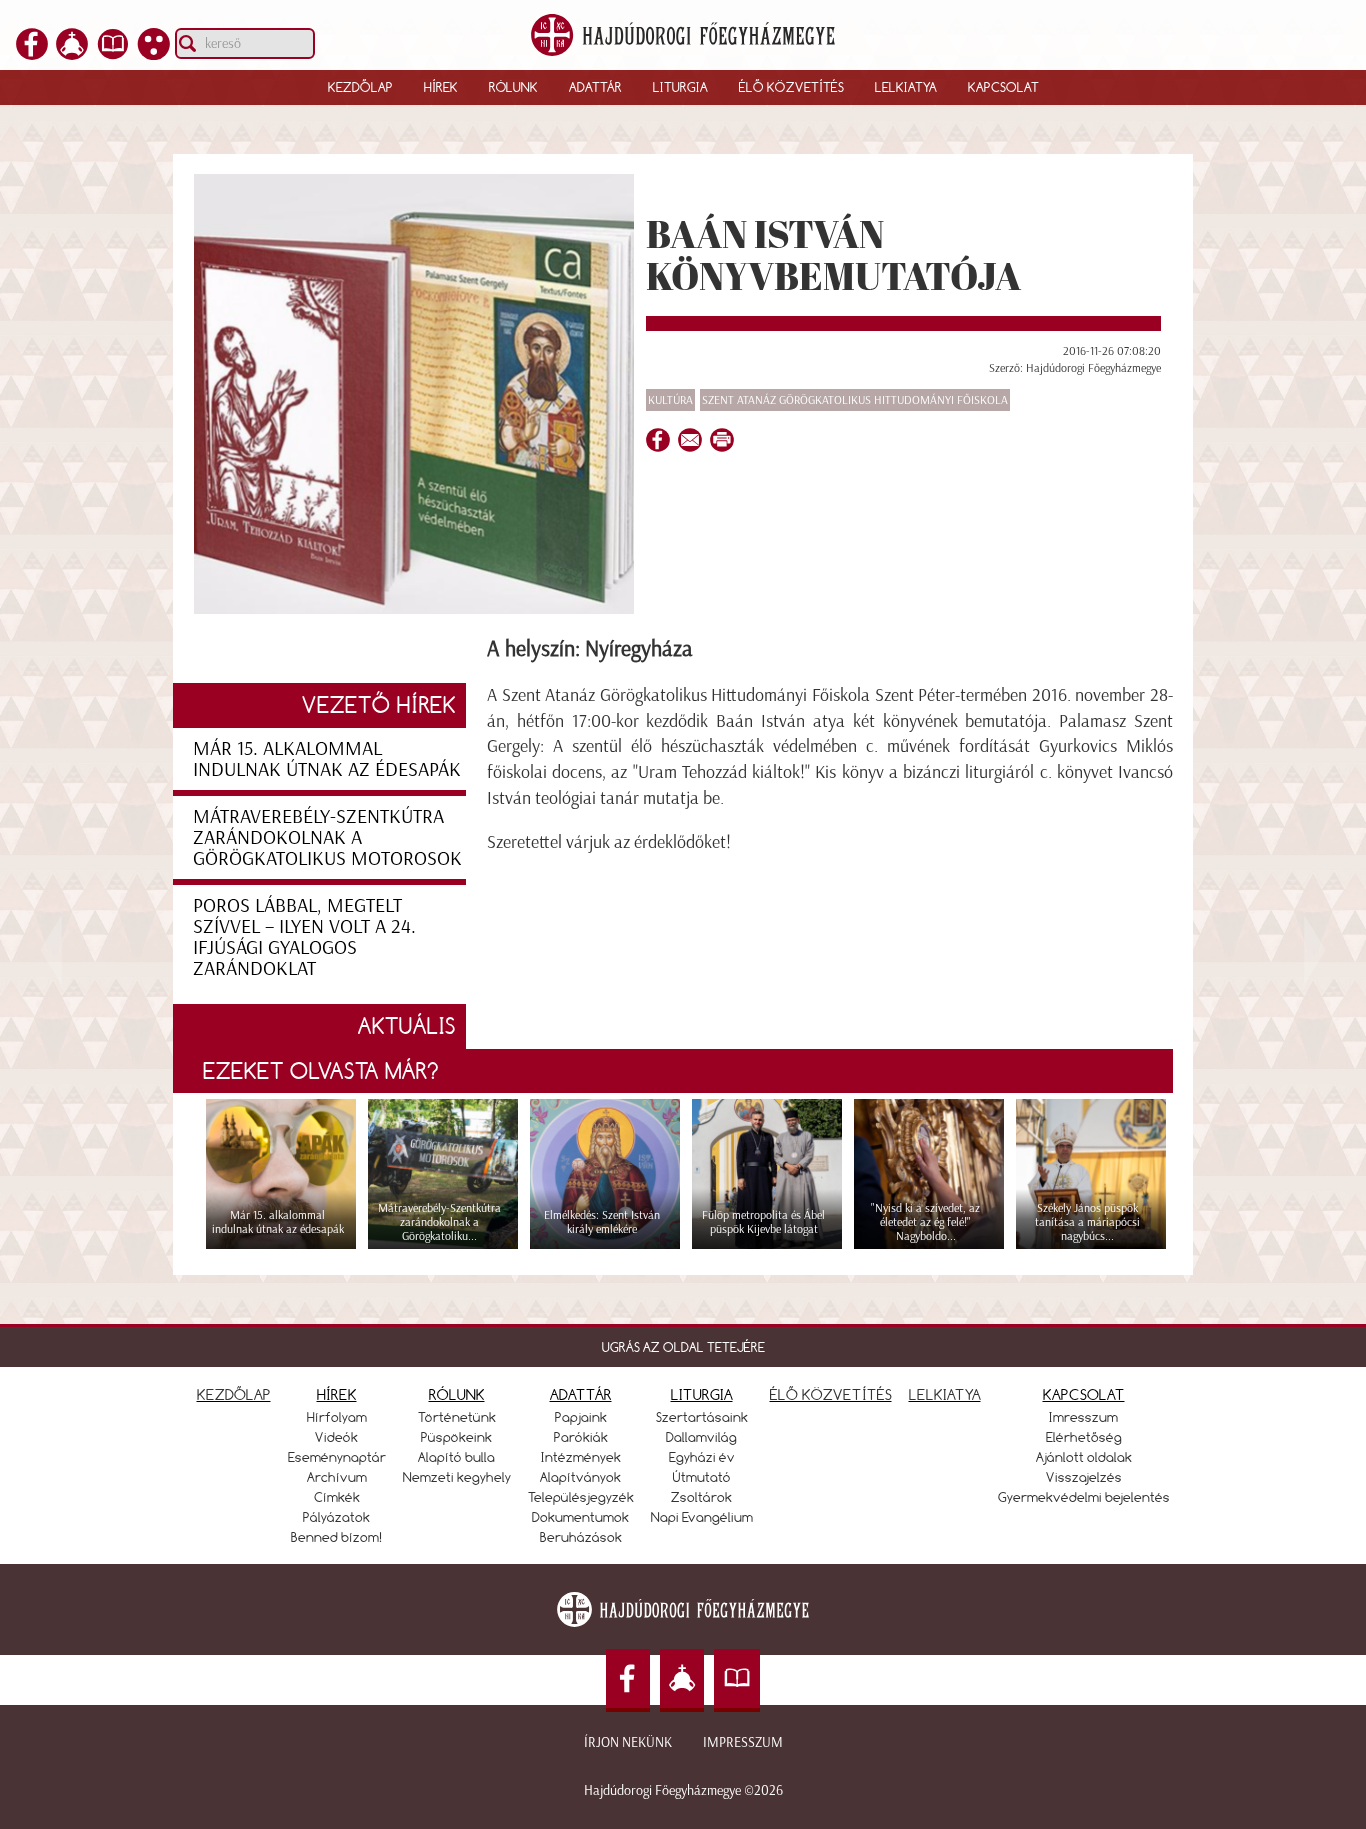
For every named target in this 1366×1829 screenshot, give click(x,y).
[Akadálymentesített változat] (154, 54)
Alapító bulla (456, 1457)
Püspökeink (456, 1437)
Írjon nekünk (628, 1742)
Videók (336, 1437)
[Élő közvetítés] (72, 54)
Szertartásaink (702, 1417)
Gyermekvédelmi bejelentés (1084, 1497)
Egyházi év (702, 1457)
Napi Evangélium (702, 1517)
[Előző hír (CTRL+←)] (51, 948)
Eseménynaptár (337, 1457)
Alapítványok (580, 1477)
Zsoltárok (701, 1497)
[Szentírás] (113, 54)
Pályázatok (336, 1517)
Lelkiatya (906, 87)
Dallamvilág (701, 1437)
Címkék (337, 1497)
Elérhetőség (1084, 1437)
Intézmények (581, 1457)
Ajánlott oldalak (1084, 1457)
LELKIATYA (945, 1394)
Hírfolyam (337, 1417)
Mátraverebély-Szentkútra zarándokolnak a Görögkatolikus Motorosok (327, 837)
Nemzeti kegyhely (457, 1477)
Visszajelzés (1084, 1477)
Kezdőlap (360, 87)
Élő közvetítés (791, 87)
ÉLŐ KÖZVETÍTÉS (831, 1394)
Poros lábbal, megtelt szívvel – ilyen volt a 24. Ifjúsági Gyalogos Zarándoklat (304, 936)
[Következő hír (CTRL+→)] (1315, 948)
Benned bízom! (337, 1537)
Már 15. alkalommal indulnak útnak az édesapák (327, 758)
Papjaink (581, 1417)
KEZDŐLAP (234, 1394)
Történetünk (457, 1417)
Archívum (337, 1477)
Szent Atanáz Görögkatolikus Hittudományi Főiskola (855, 400)
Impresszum (743, 1742)
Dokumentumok (580, 1517)
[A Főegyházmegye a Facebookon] (32, 54)
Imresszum (1083, 1417)
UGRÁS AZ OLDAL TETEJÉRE (683, 1347)
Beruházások (581, 1537)
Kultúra (670, 400)
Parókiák (581, 1437)
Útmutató (702, 1477)
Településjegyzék (581, 1497)
